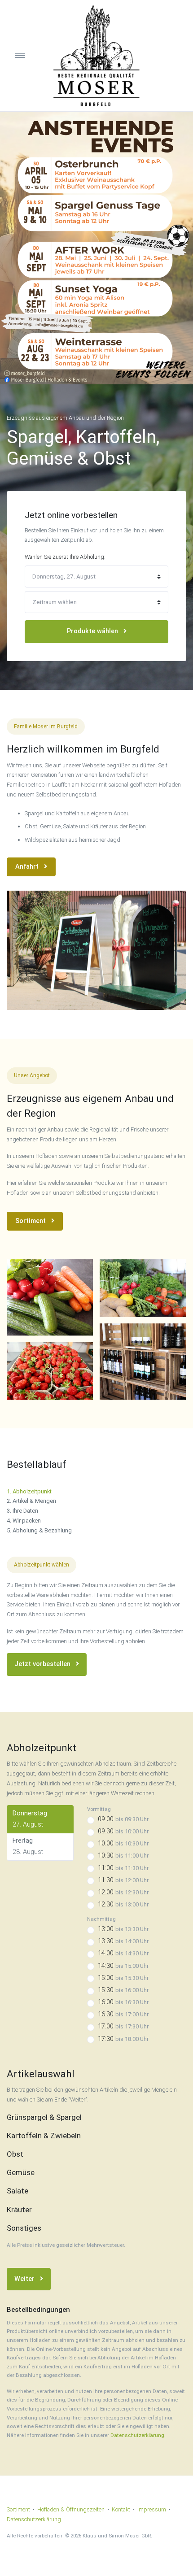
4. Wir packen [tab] (24, 1521)
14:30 (123, 1966)
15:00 (123, 1978)
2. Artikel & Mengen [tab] (31, 1501)
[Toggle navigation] (29, 56)
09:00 (123, 1819)
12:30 (123, 1904)
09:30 (123, 1831)
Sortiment (31, 1221)
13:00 (123, 1929)
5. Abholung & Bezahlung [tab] (39, 1530)
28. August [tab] (28, 1846)
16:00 (123, 2002)
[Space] (96, 56)
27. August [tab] (30, 1819)
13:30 (123, 1941)
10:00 (123, 1843)
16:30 (123, 2014)
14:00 (123, 1953)
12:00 (123, 1892)
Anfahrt (28, 867)
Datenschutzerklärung (137, 2435)
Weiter (25, 2279)
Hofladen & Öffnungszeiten (71, 2509)
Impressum (152, 2509)
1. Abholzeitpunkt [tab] (29, 1491)
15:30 (123, 1990)
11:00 (123, 1868)
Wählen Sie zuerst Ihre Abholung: (65, 557)
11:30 (123, 1880)
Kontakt (121, 2509)
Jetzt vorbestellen (43, 1664)
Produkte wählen (93, 631)
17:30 (123, 2039)
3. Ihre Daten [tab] (22, 1511)
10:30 (123, 1856)
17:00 (123, 2026)
